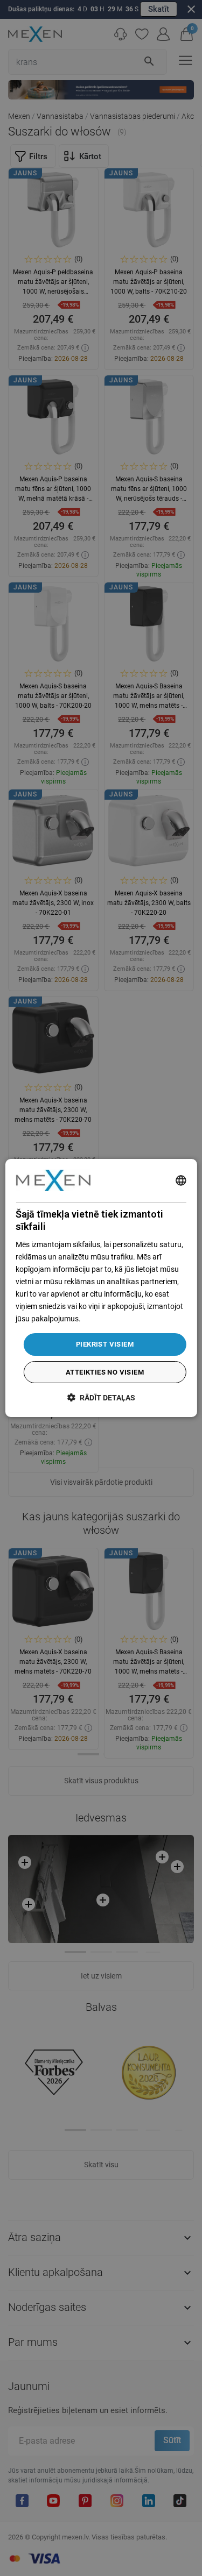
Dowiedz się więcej (113, 1319)
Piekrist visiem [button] (105, 1344)
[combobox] (181, 1180)
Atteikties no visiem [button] (105, 1372)
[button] (101, 1397)
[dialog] (101, 1288)
